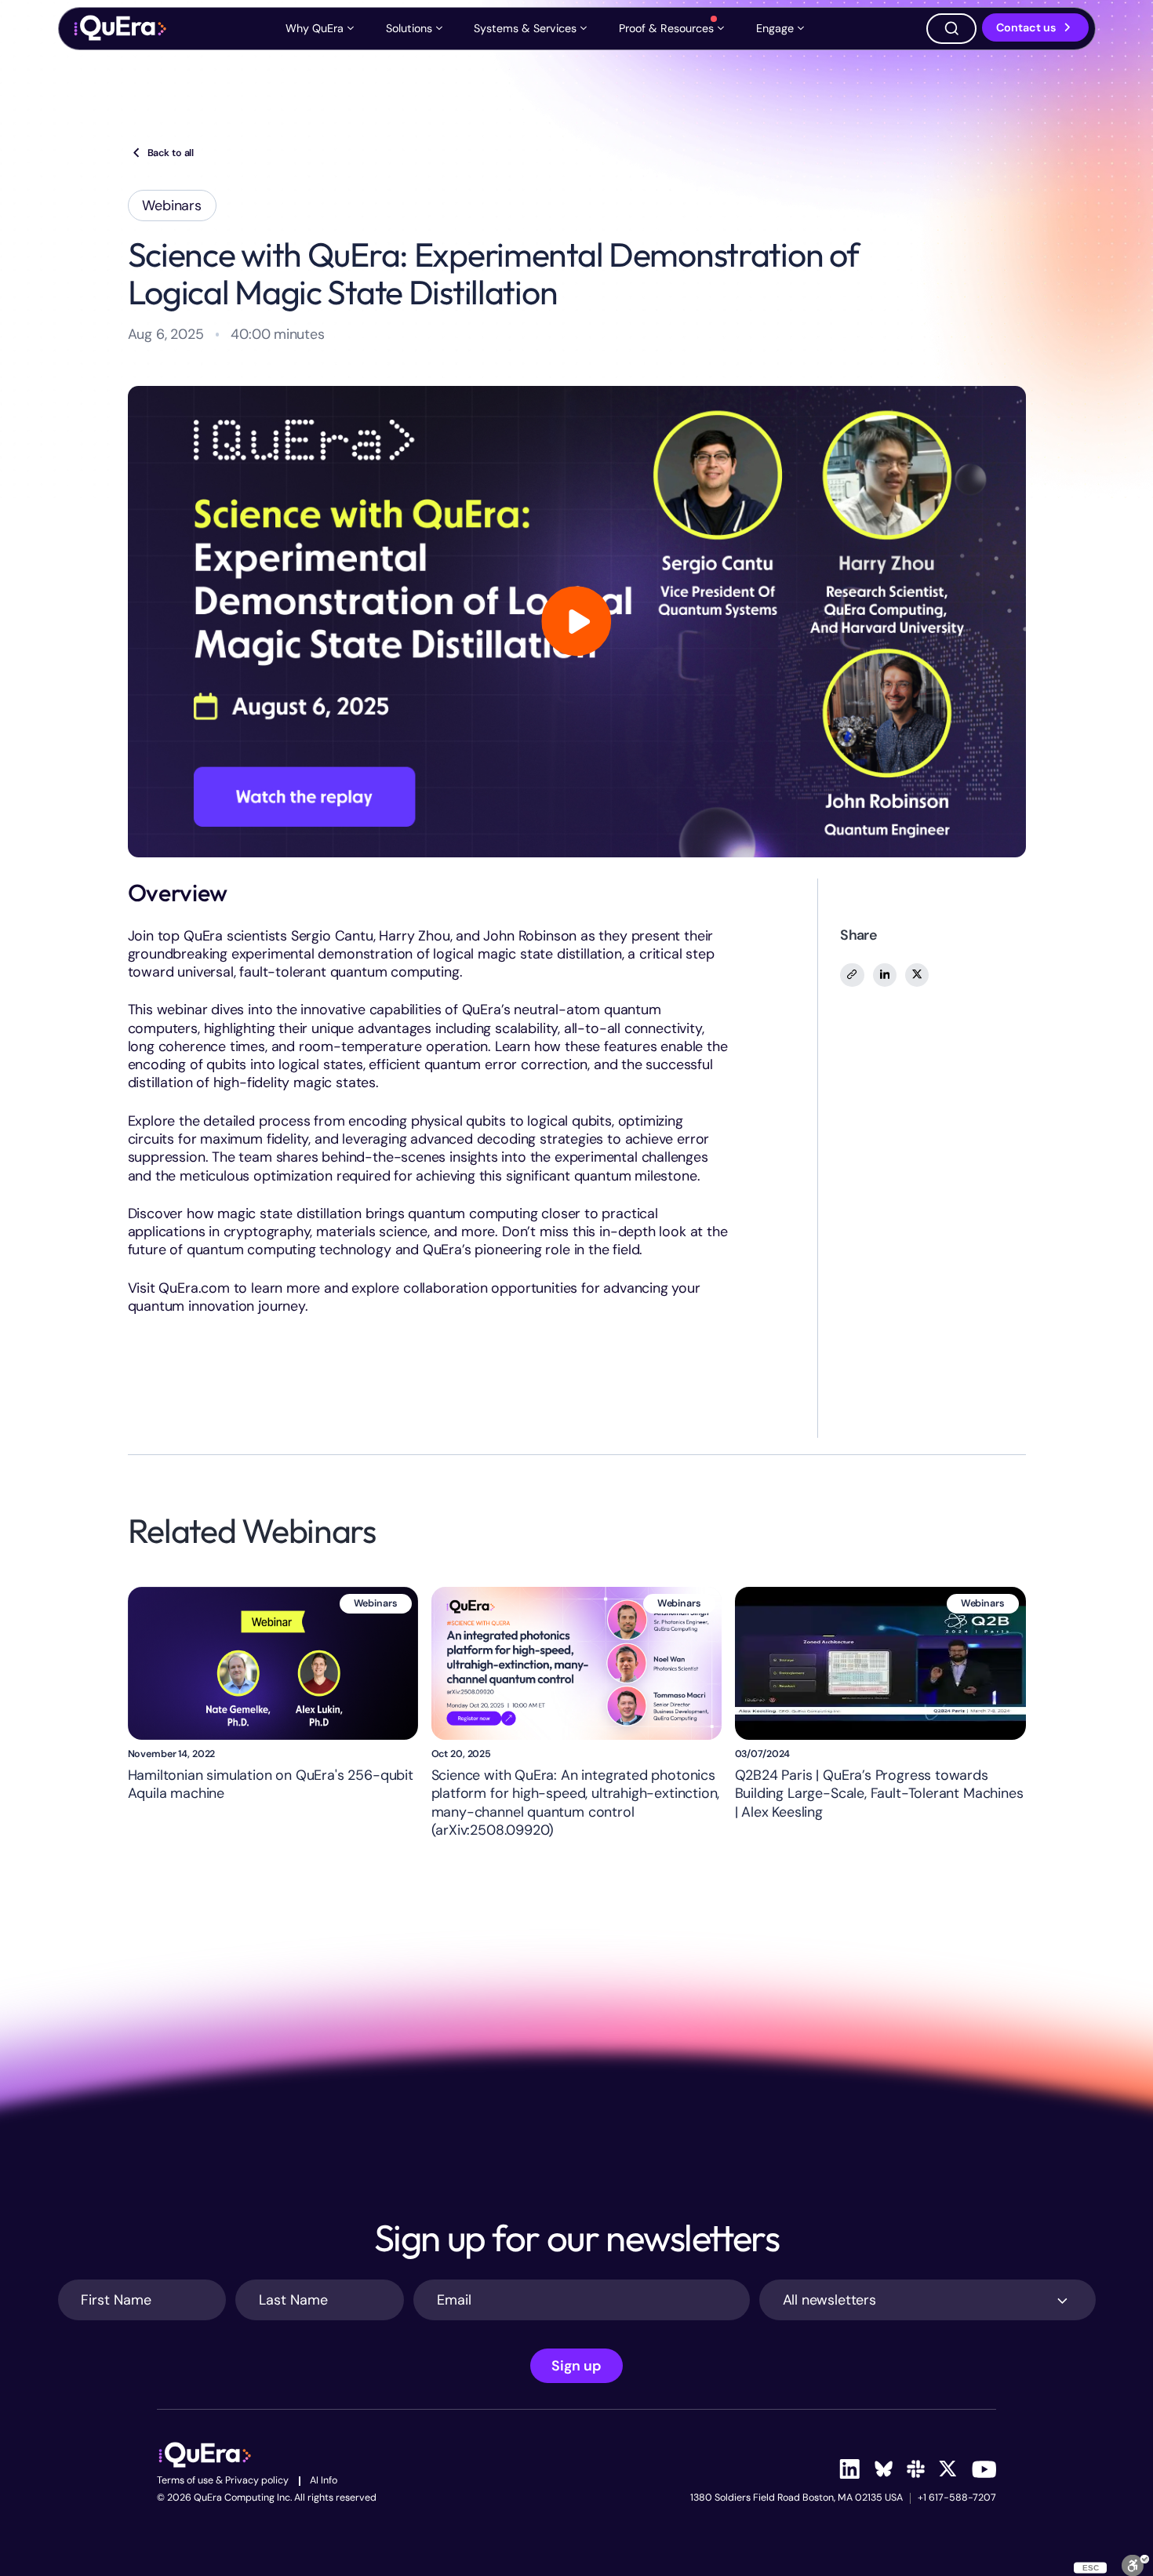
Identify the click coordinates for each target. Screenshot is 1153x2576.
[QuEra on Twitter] (947, 2469)
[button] (322, 28)
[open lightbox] (577, 622)
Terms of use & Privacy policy (223, 2481)
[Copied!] (852, 974)
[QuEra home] (119, 28)
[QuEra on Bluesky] (883, 2469)
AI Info (324, 2481)
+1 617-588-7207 (957, 2498)
